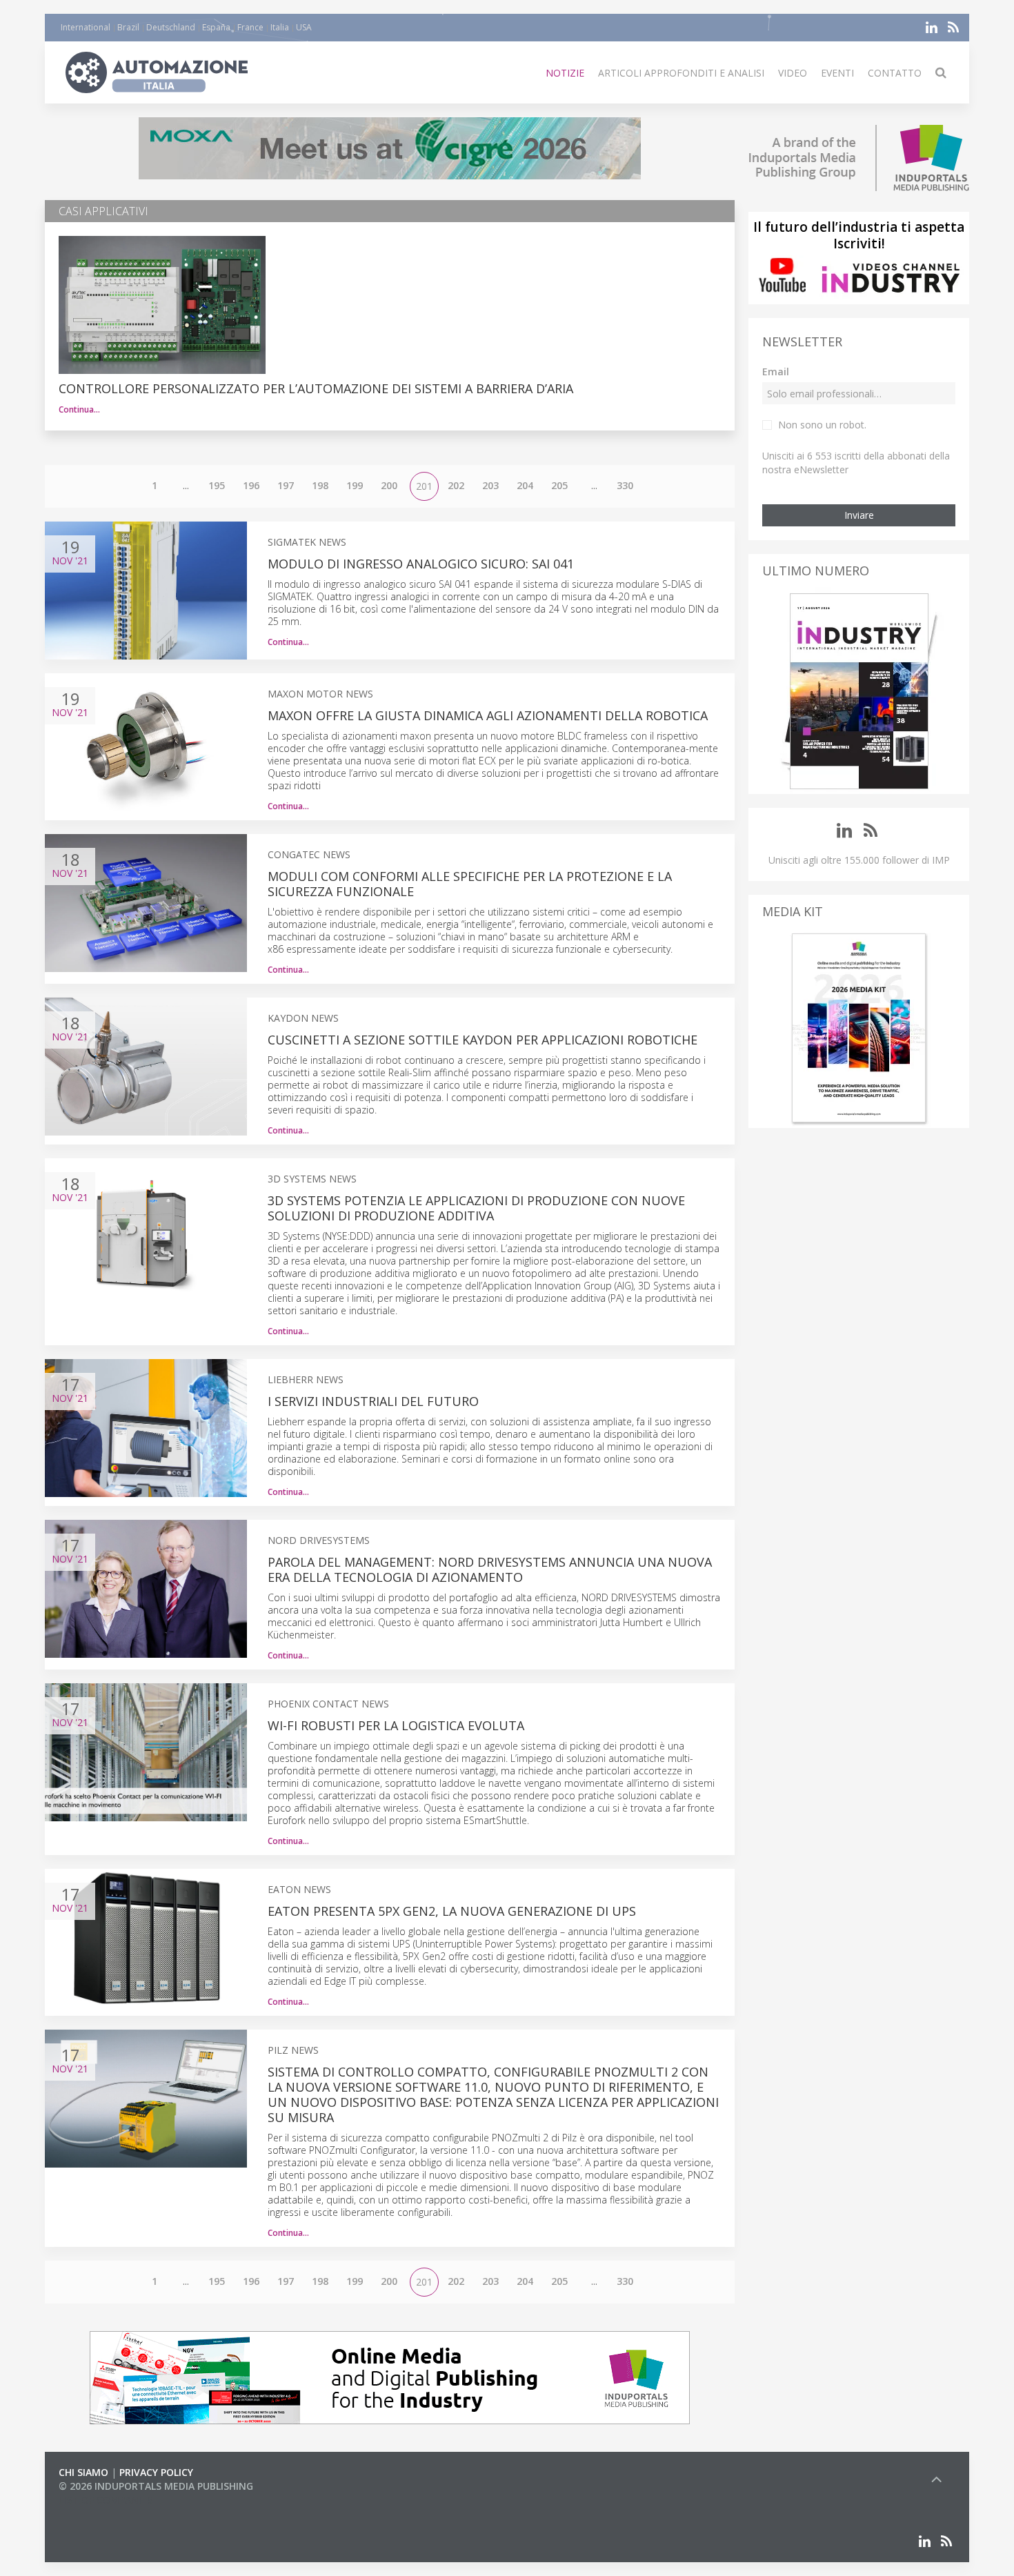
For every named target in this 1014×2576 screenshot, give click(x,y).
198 (320, 485)
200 (389, 485)
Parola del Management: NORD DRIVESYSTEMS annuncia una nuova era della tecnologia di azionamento (490, 1569)
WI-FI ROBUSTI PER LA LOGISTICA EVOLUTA (396, 1725)
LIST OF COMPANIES (106, 2500)
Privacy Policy (156, 2472)
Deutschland (171, 27)
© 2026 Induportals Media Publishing (156, 2486)
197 (286, 485)
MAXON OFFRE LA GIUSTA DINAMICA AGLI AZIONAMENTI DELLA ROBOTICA (488, 715)
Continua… (79, 409)
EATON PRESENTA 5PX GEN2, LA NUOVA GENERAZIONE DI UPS (452, 1911)
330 (625, 485)
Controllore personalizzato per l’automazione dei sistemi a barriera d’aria (316, 388)
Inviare (859, 515)
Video (793, 73)
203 (490, 485)
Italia (280, 27)
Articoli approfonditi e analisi (681, 73)
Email (776, 371)
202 (456, 485)
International (86, 27)
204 (525, 485)
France (250, 27)
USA (304, 27)
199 (355, 485)
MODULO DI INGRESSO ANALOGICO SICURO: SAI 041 (421, 564)
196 (251, 485)
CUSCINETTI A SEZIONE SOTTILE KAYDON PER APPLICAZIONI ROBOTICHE (483, 1040)
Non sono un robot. (822, 425)
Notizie (565, 73)
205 (559, 485)
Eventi (837, 73)
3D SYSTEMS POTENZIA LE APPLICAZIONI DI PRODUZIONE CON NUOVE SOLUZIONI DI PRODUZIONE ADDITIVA (476, 1208)
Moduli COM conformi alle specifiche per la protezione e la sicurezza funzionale (470, 884)
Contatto (895, 73)
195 (217, 485)
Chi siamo (83, 2472)
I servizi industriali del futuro (373, 1401)
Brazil (128, 27)
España (216, 27)
